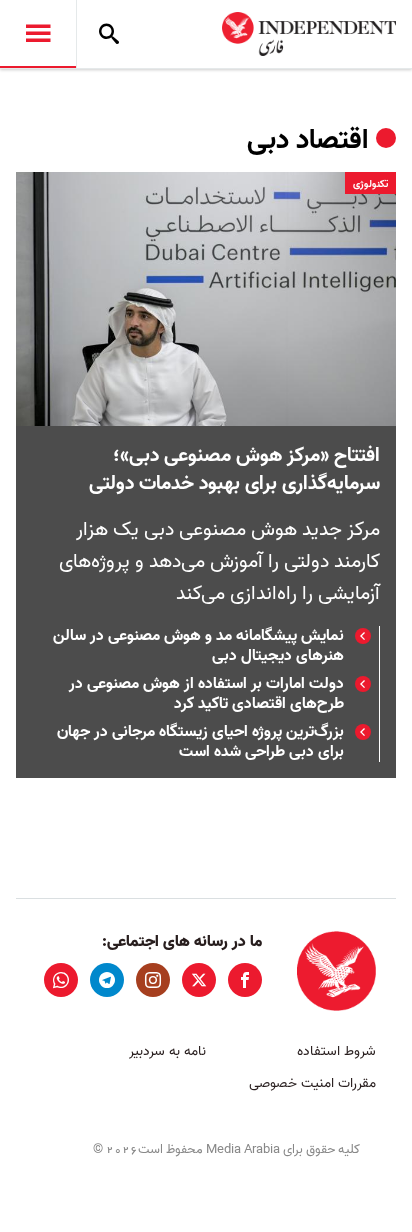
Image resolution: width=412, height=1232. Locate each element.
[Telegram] (107, 980)
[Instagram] (153, 980)
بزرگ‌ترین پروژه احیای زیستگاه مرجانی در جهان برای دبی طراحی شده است (200, 742)
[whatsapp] (61, 980)
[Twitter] (199, 980)
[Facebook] (245, 980)
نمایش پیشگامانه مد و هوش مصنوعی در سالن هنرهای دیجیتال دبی (198, 646)
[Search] (109, 34)
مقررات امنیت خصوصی (312, 1083)
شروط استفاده (336, 1051)
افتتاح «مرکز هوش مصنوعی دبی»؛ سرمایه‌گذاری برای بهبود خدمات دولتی (234, 470)
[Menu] (38, 34)
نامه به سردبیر (167, 1051)
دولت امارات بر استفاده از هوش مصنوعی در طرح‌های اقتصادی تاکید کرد (206, 694)
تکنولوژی (370, 184)
